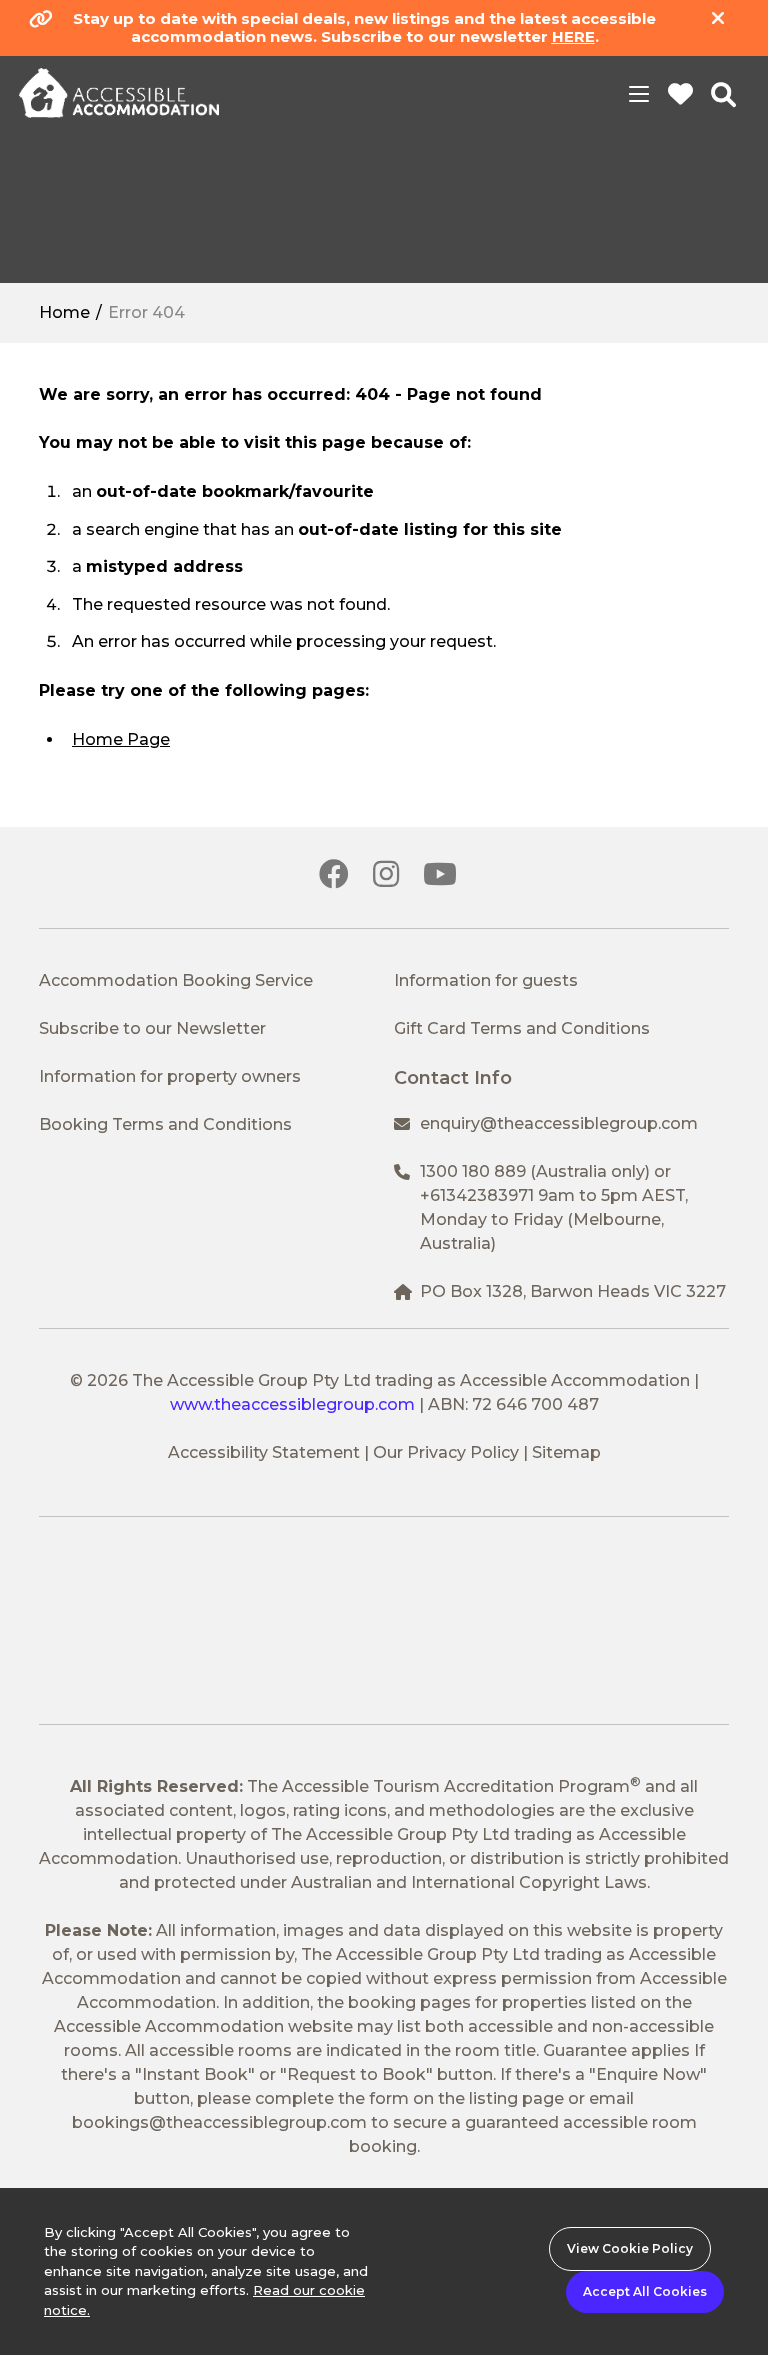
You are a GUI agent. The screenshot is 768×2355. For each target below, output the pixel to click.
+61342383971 (477, 1195)
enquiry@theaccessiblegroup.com (559, 1123)
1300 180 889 (473, 1171)
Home (64, 312)
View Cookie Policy (630, 2248)
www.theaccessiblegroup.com (292, 1404)
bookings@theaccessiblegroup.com (219, 2122)
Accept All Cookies (645, 2291)
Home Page (121, 739)
